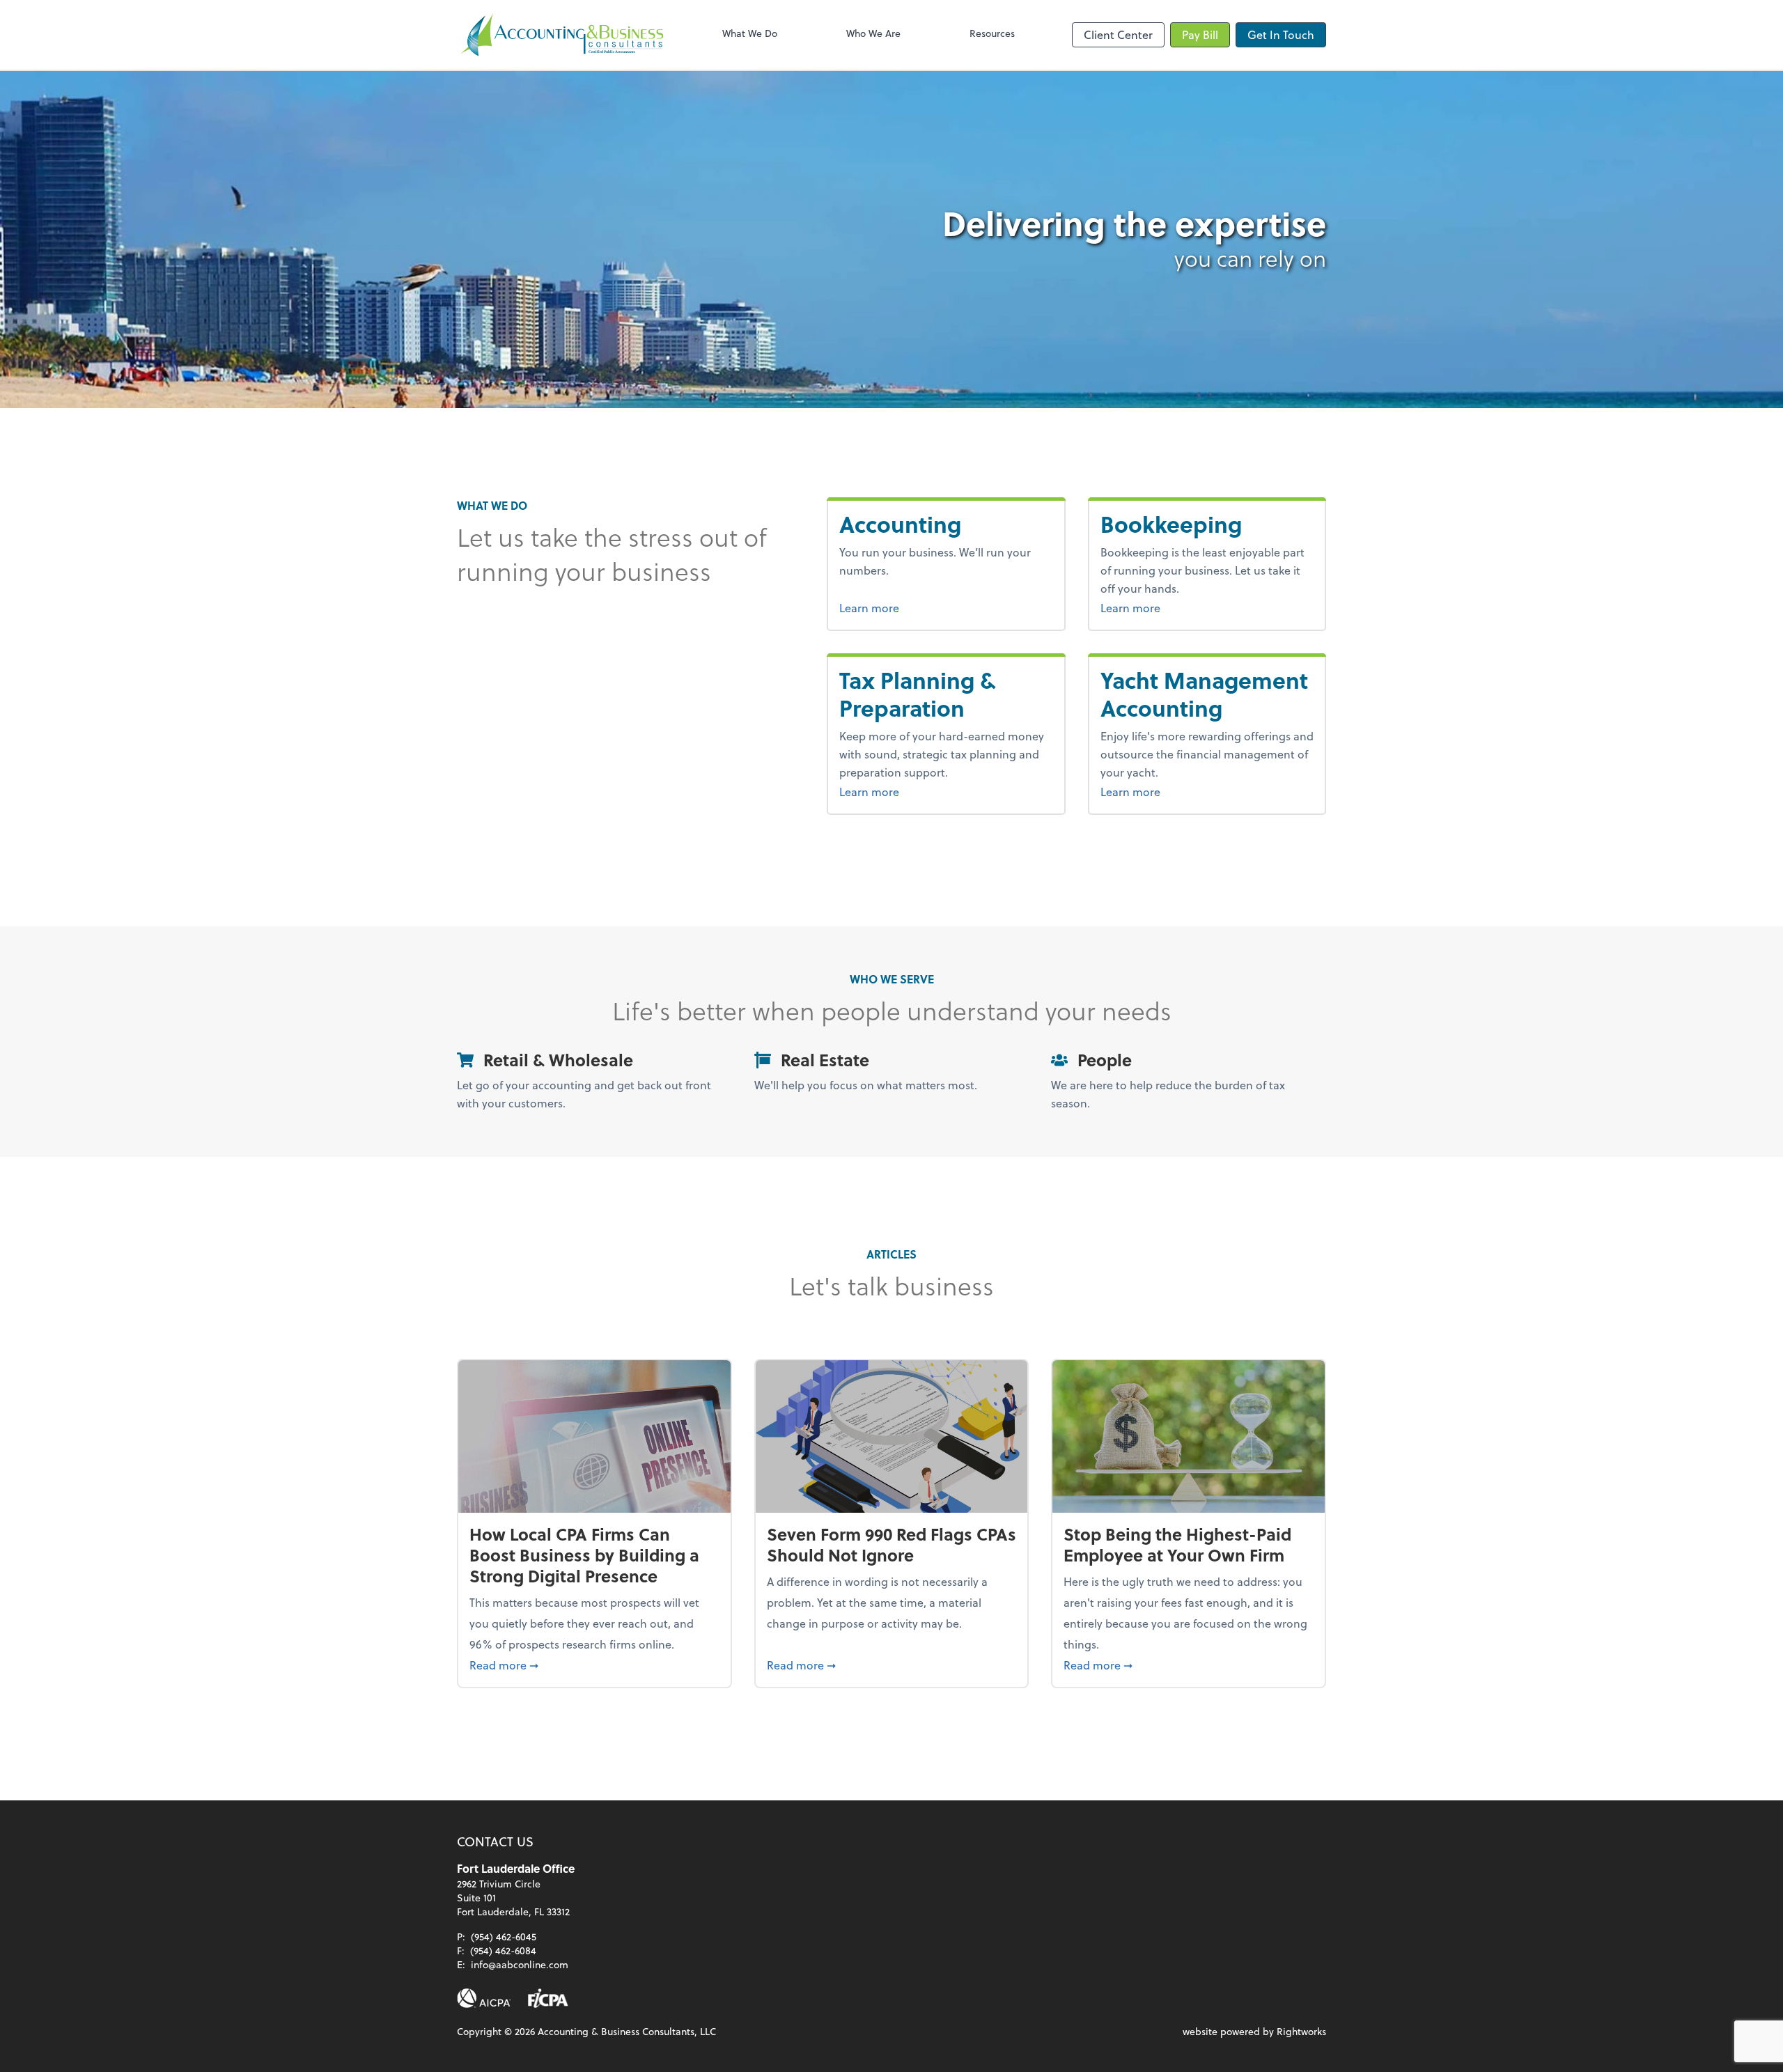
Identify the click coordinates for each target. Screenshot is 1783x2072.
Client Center (1118, 34)
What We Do (750, 33)
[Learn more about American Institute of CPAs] (484, 1998)
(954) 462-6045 (504, 1937)
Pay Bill (1200, 34)
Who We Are (873, 33)
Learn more (921, 607)
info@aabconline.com (520, 1964)
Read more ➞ (594, 1665)
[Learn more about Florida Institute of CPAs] (548, 1998)
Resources (992, 33)
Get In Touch (1281, 34)
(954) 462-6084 (503, 1950)
